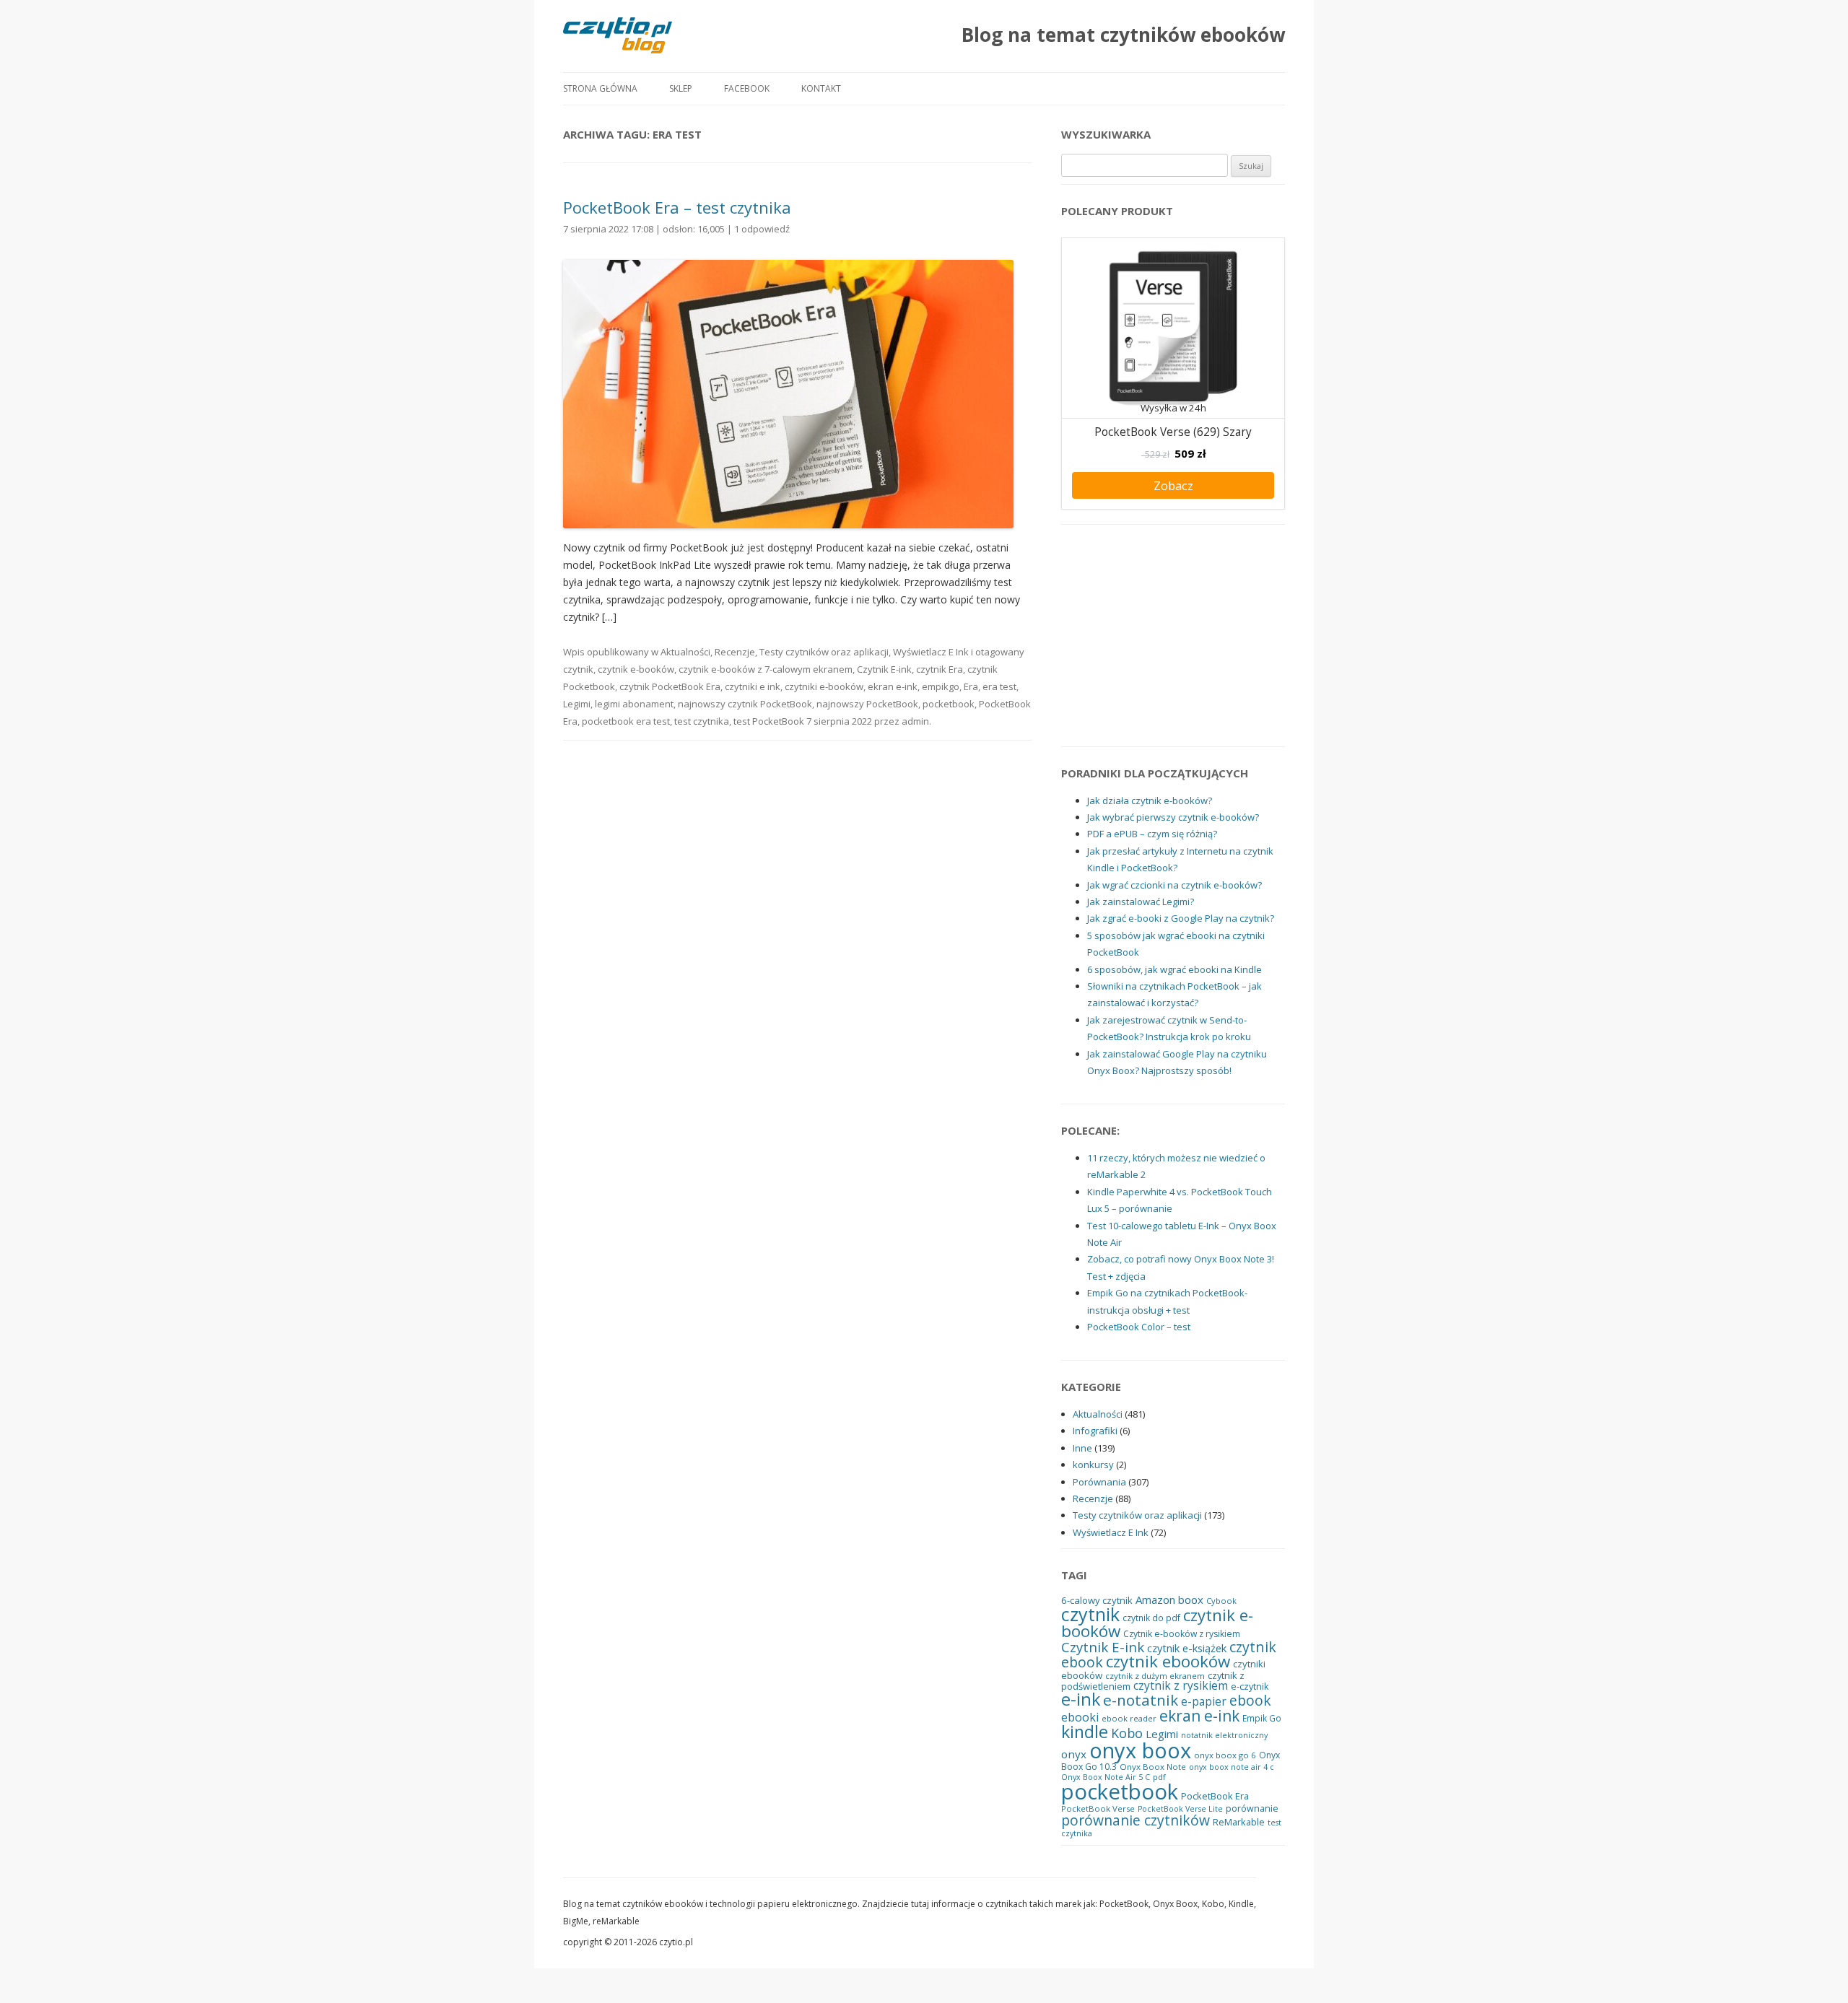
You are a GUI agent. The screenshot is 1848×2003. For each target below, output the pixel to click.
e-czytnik (1250, 1686)
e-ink (1081, 1699)
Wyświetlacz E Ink (931, 652)
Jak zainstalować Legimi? (1141, 902)
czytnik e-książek (1187, 1648)
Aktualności (685, 652)
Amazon (1155, 1600)
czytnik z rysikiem (1181, 1685)
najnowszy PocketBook (867, 704)
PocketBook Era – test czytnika (677, 207)
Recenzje (735, 652)
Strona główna (600, 88)
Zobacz (1173, 485)
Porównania (1099, 1482)
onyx (1074, 1754)
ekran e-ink (893, 686)
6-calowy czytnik (1097, 1600)
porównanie (1252, 1808)
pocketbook (949, 704)
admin (915, 721)
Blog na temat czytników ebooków (1123, 35)
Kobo (1127, 1733)
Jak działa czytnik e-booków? (1150, 800)
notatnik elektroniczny (1224, 1735)
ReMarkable (1239, 1822)
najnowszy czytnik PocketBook (745, 704)
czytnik (578, 669)
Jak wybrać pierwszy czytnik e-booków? (1173, 817)
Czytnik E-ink (884, 669)
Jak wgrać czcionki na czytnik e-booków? (1174, 885)
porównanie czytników (1136, 1820)
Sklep (681, 88)
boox (1191, 1600)
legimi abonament (634, 704)
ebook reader (1129, 1718)
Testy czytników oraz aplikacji (824, 652)
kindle (1085, 1732)
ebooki (1080, 1717)
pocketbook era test (626, 721)
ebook (1250, 1700)
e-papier (1204, 1702)
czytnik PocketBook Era (670, 686)
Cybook (1221, 1601)
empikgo (941, 686)
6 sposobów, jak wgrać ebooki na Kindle (1174, 969)
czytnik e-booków (636, 669)
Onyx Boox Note (1153, 1767)
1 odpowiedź (762, 229)
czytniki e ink (753, 686)
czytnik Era (940, 669)
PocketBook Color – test (1139, 1327)
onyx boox (1140, 1750)
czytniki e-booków (824, 686)
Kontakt (821, 88)
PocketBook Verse (1098, 1808)
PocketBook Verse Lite (1180, 1809)
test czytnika (702, 721)
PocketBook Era (1215, 1796)
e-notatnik (1141, 1700)
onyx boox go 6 (1225, 1755)
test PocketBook (769, 721)
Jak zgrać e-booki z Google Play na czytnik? (1181, 918)
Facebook (747, 88)
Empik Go (1262, 1718)
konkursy (1093, 1465)
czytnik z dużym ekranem (1155, 1676)
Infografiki (1095, 1431)
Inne (1082, 1448)
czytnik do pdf (1151, 1618)
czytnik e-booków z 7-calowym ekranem (766, 669)
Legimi (577, 704)
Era (971, 686)
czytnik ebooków (1168, 1661)
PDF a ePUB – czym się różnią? (1152, 834)
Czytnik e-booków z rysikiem (1182, 1634)
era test (999, 686)
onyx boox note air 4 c (1232, 1767)
